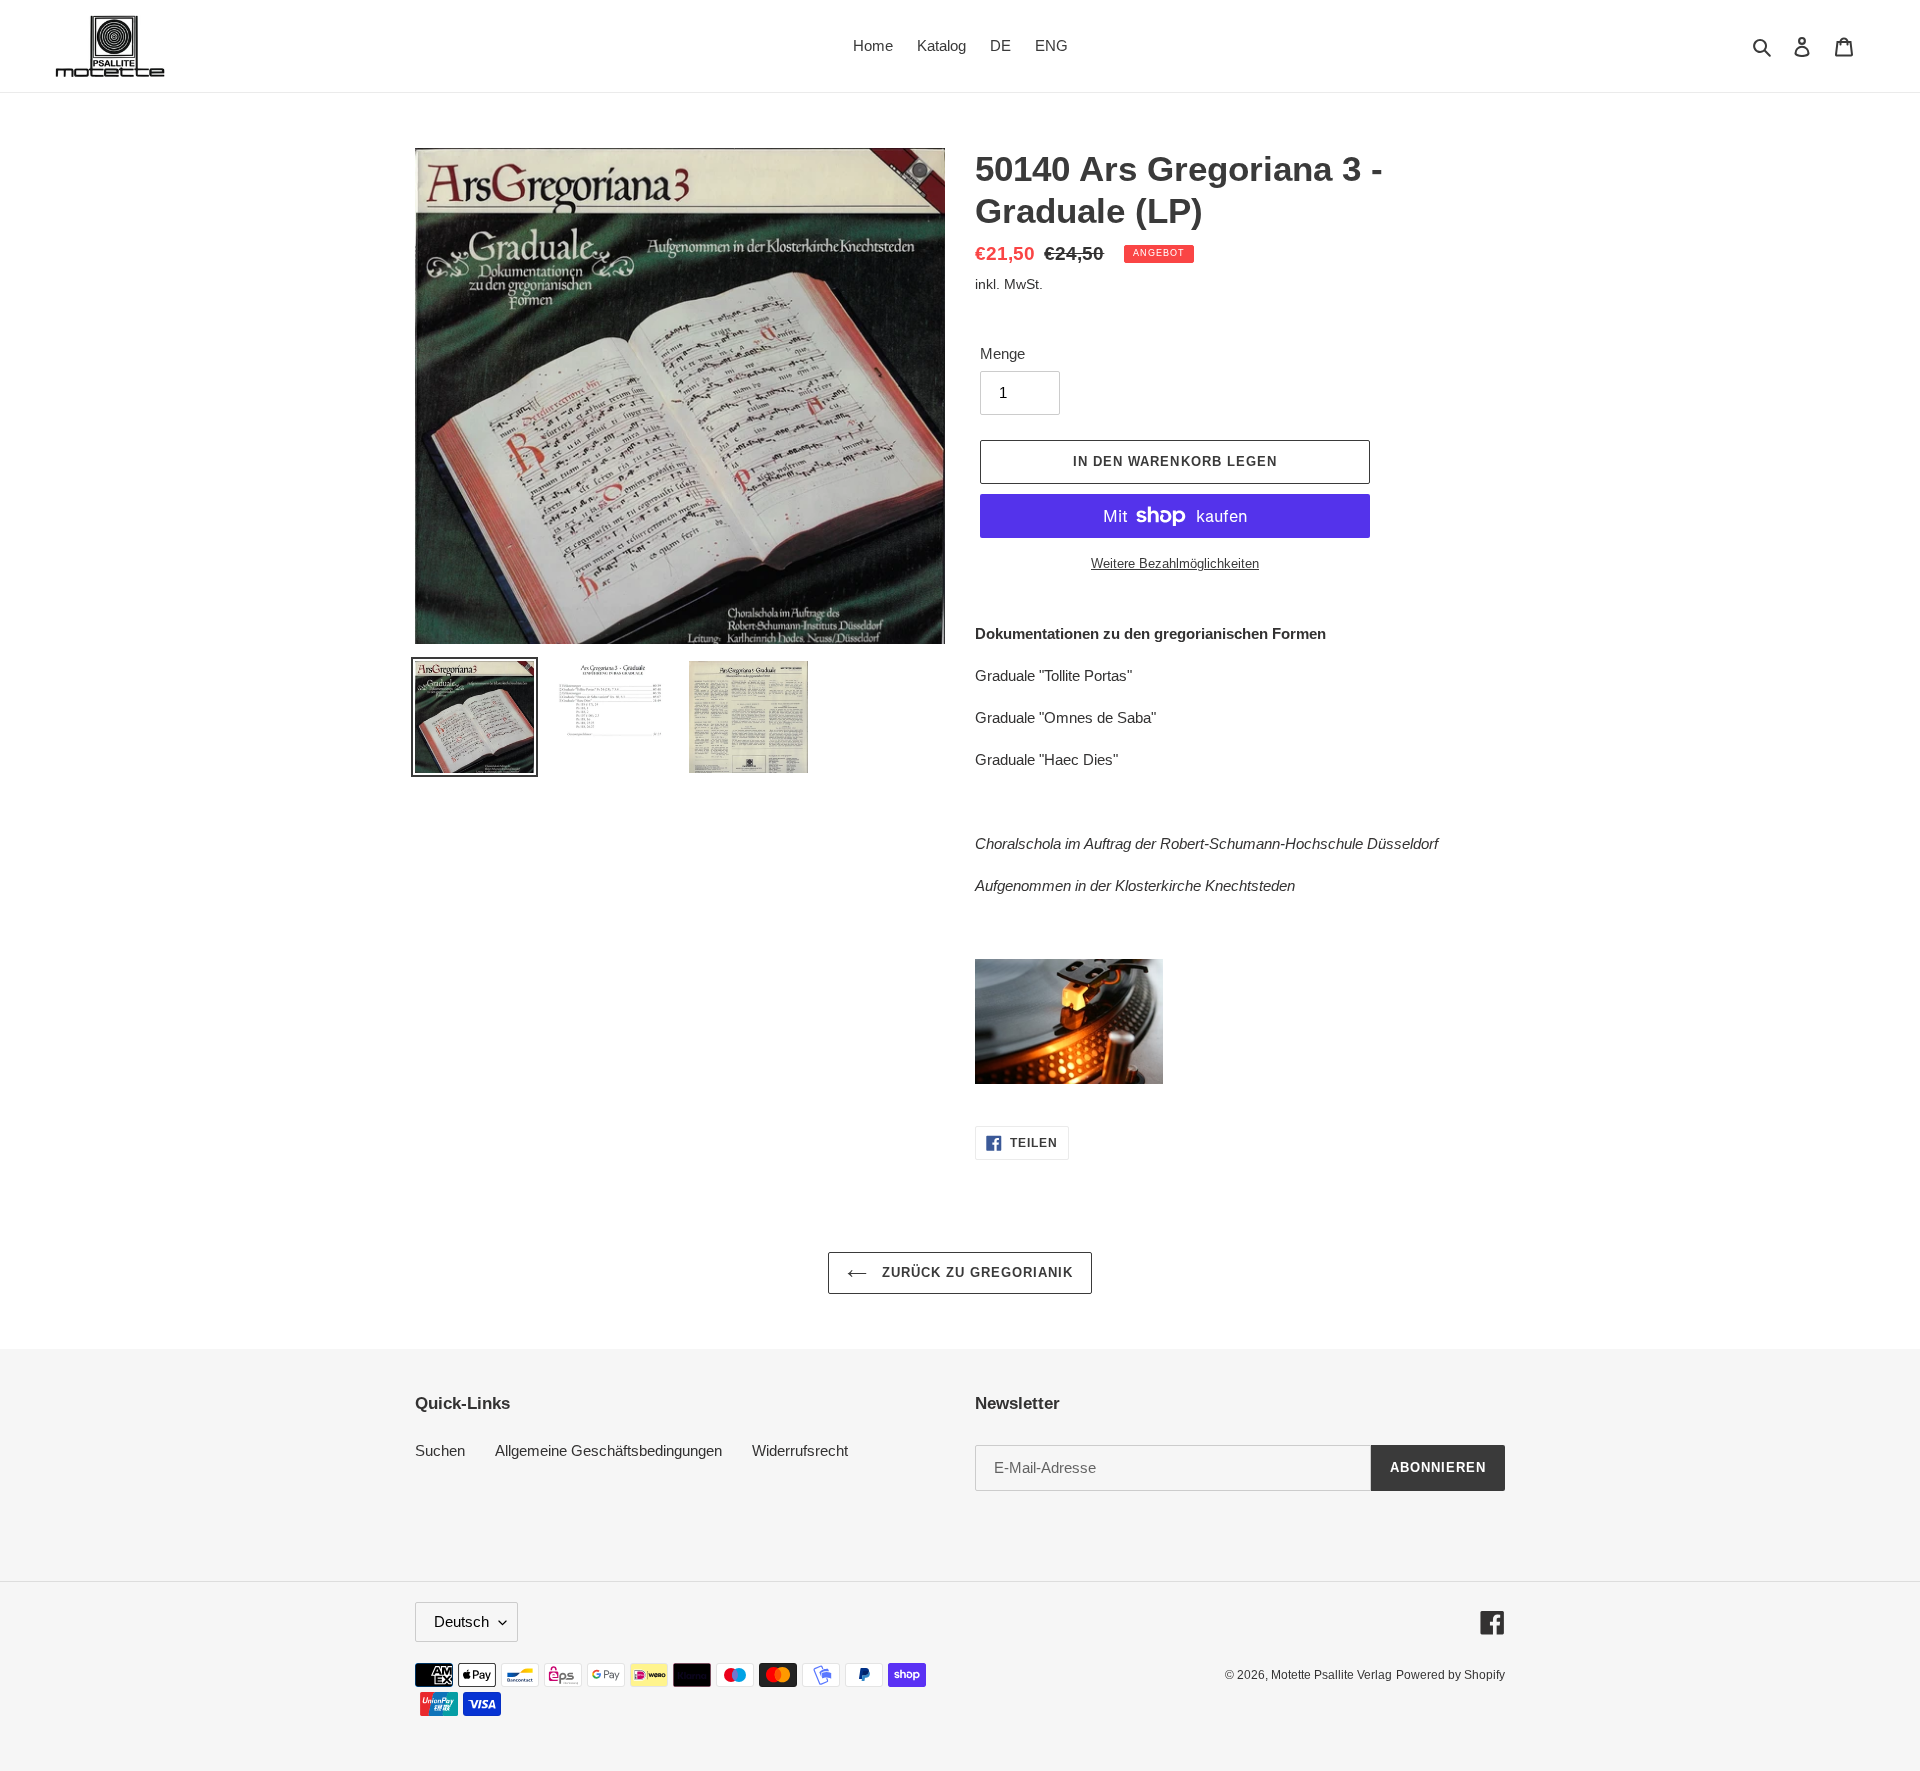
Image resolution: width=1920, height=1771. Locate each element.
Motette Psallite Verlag (1331, 1675)
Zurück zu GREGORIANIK (975, 1272)
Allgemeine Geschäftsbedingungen (608, 1450)
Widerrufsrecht (800, 1450)
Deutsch (461, 1621)
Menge (1002, 353)
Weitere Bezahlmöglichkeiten (1175, 563)
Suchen (440, 1450)
